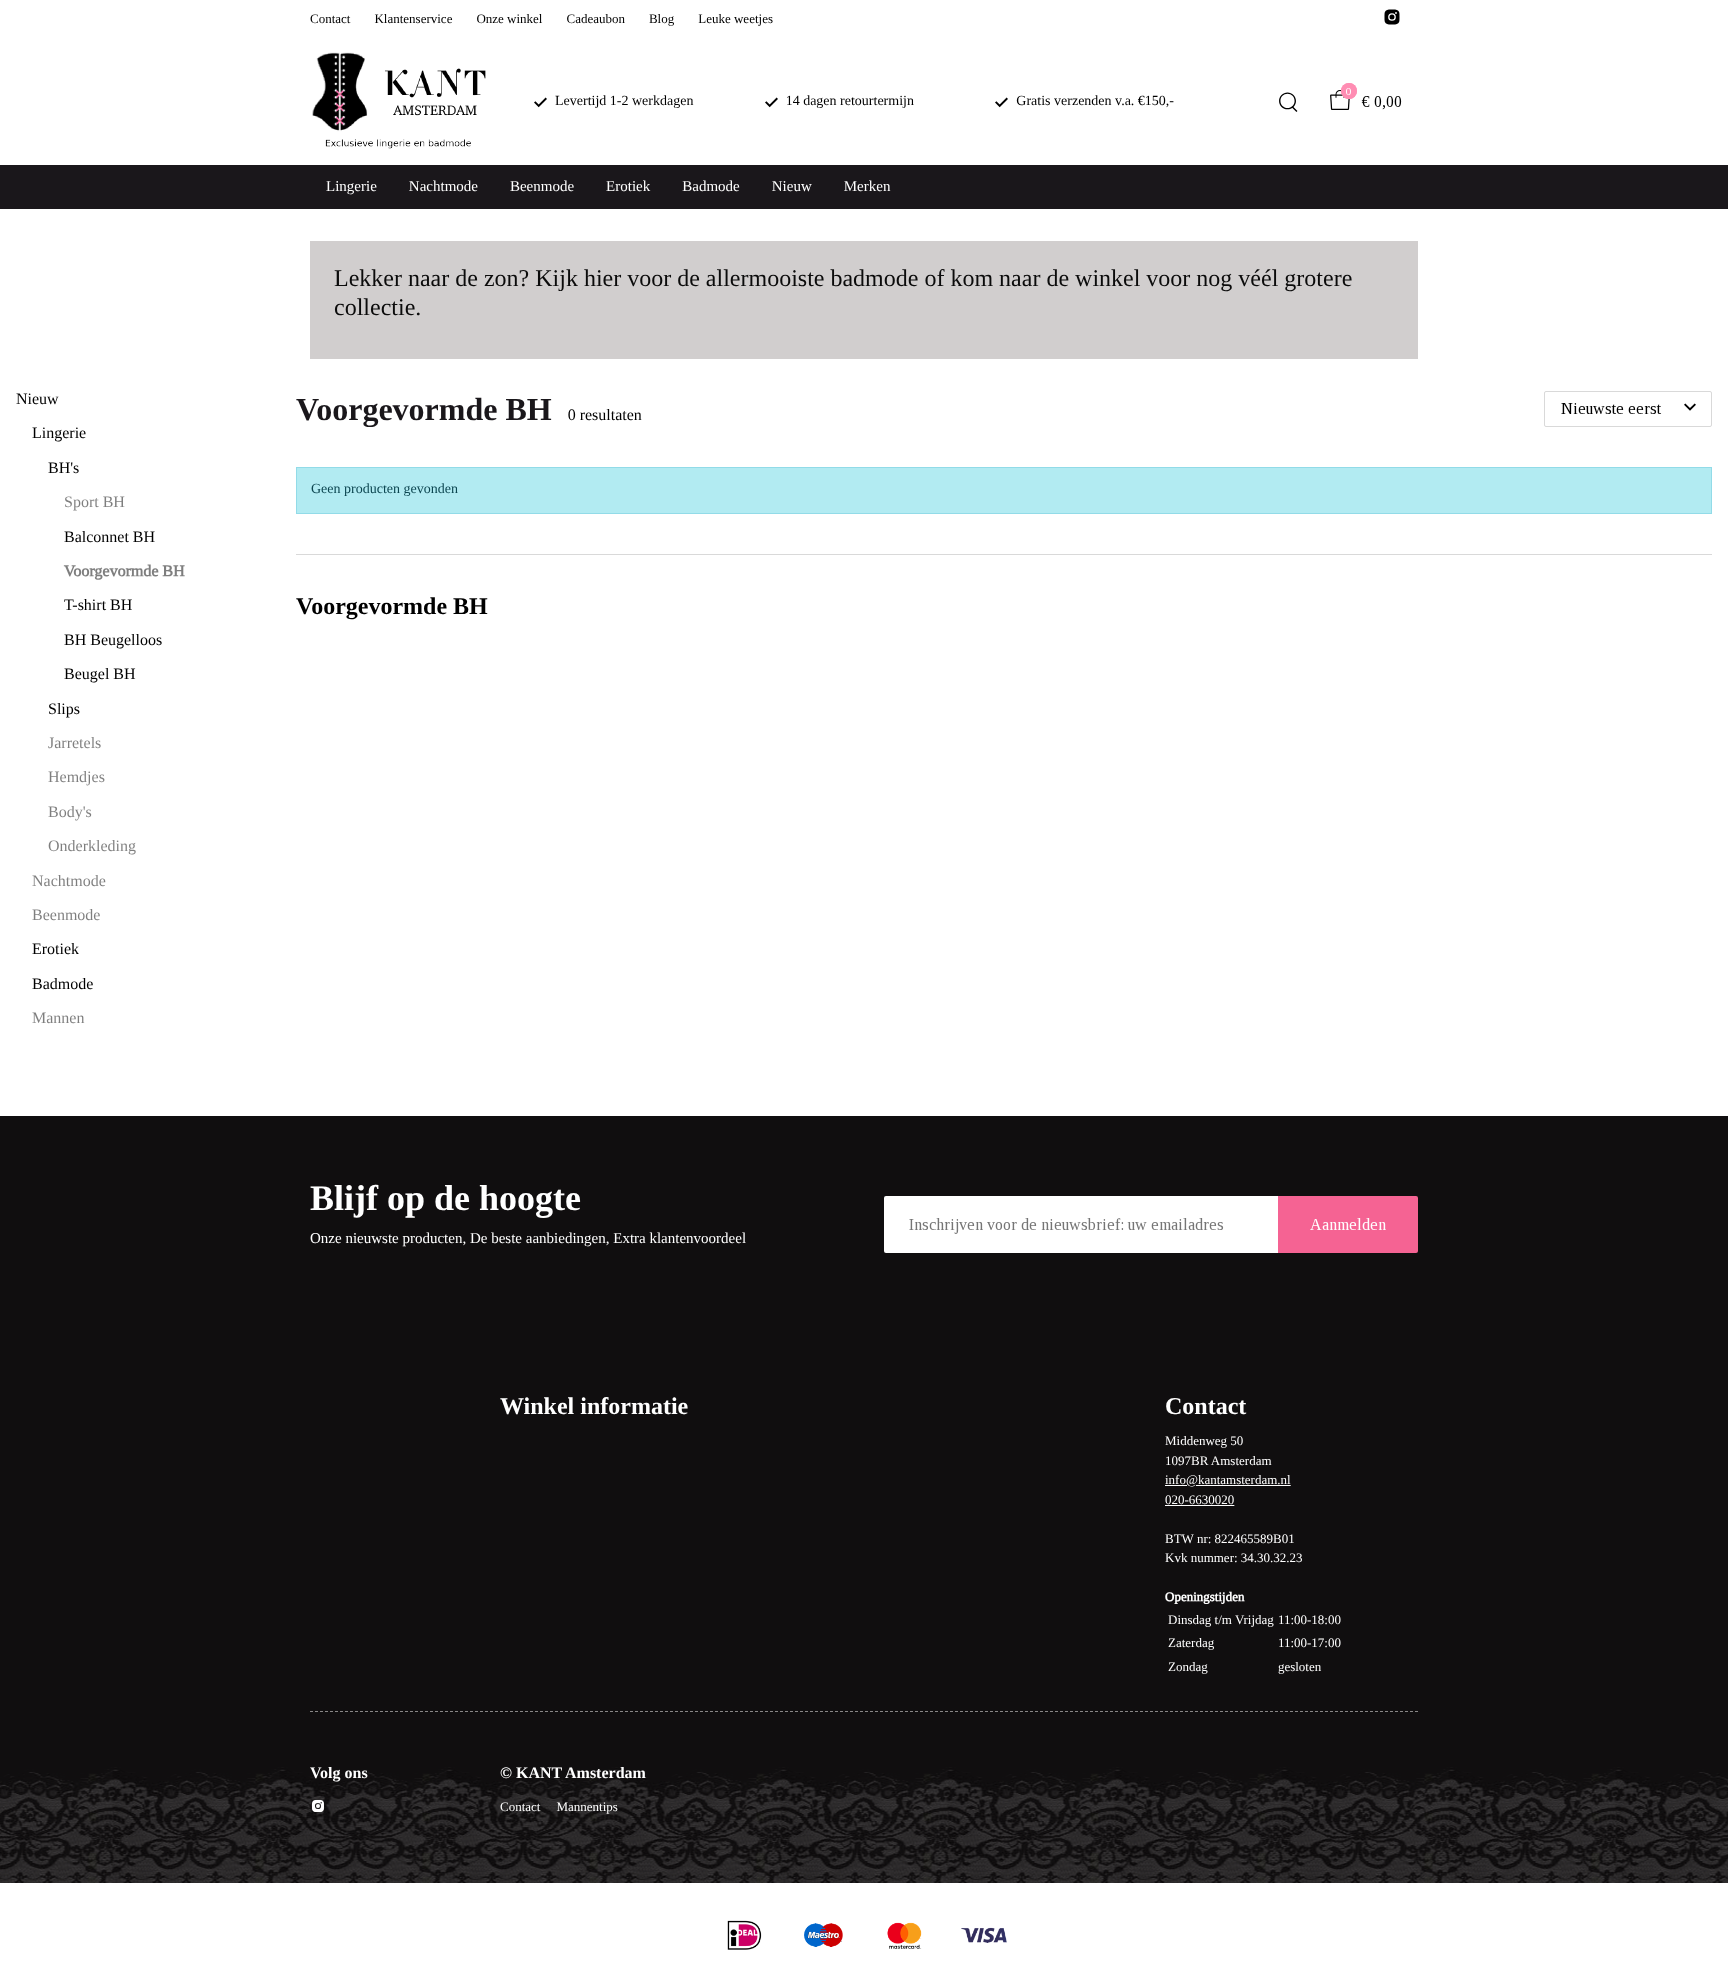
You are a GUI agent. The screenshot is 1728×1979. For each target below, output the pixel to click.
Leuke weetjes (735, 18)
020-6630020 (1199, 1499)
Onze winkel (509, 18)
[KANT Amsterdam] (398, 102)
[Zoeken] (1288, 102)
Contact (330, 18)
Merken (867, 187)
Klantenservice (413, 18)
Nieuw (792, 187)
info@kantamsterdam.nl (1228, 1479)
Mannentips (586, 1806)
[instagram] (1392, 22)
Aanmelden (1348, 1224)
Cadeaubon (595, 18)
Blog (661, 18)
